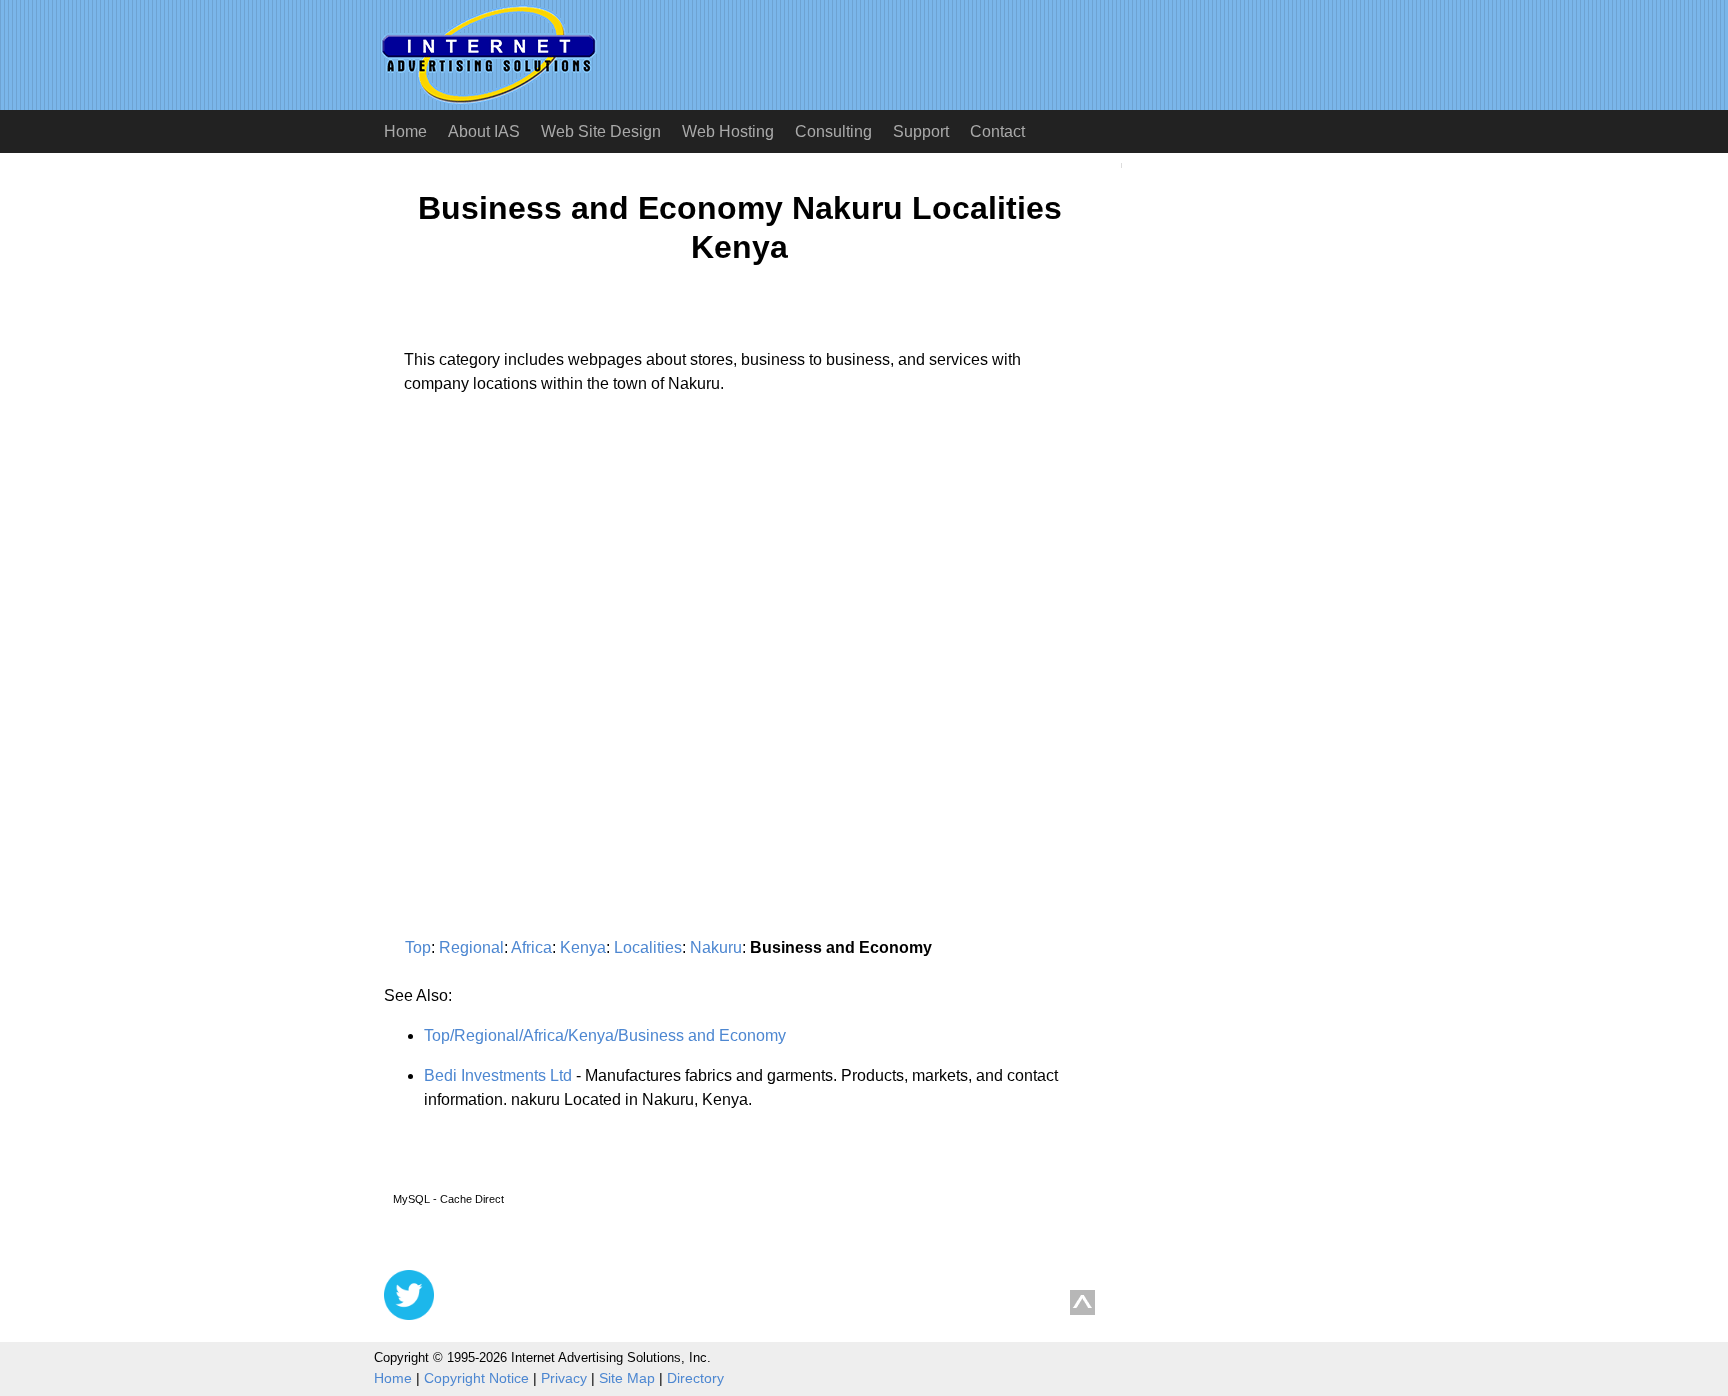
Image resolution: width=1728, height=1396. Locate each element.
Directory (695, 1378)
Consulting (833, 131)
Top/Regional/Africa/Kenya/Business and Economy (605, 1035)
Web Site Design (601, 131)
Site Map (627, 1378)
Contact (997, 131)
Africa (531, 947)
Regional (471, 947)
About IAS (484, 131)
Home (405, 131)
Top (418, 947)
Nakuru (716, 947)
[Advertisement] (552, 596)
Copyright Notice (476, 1378)
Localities (648, 947)
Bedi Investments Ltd (498, 1075)
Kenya (583, 947)
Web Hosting (728, 131)
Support (921, 131)
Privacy (564, 1378)
